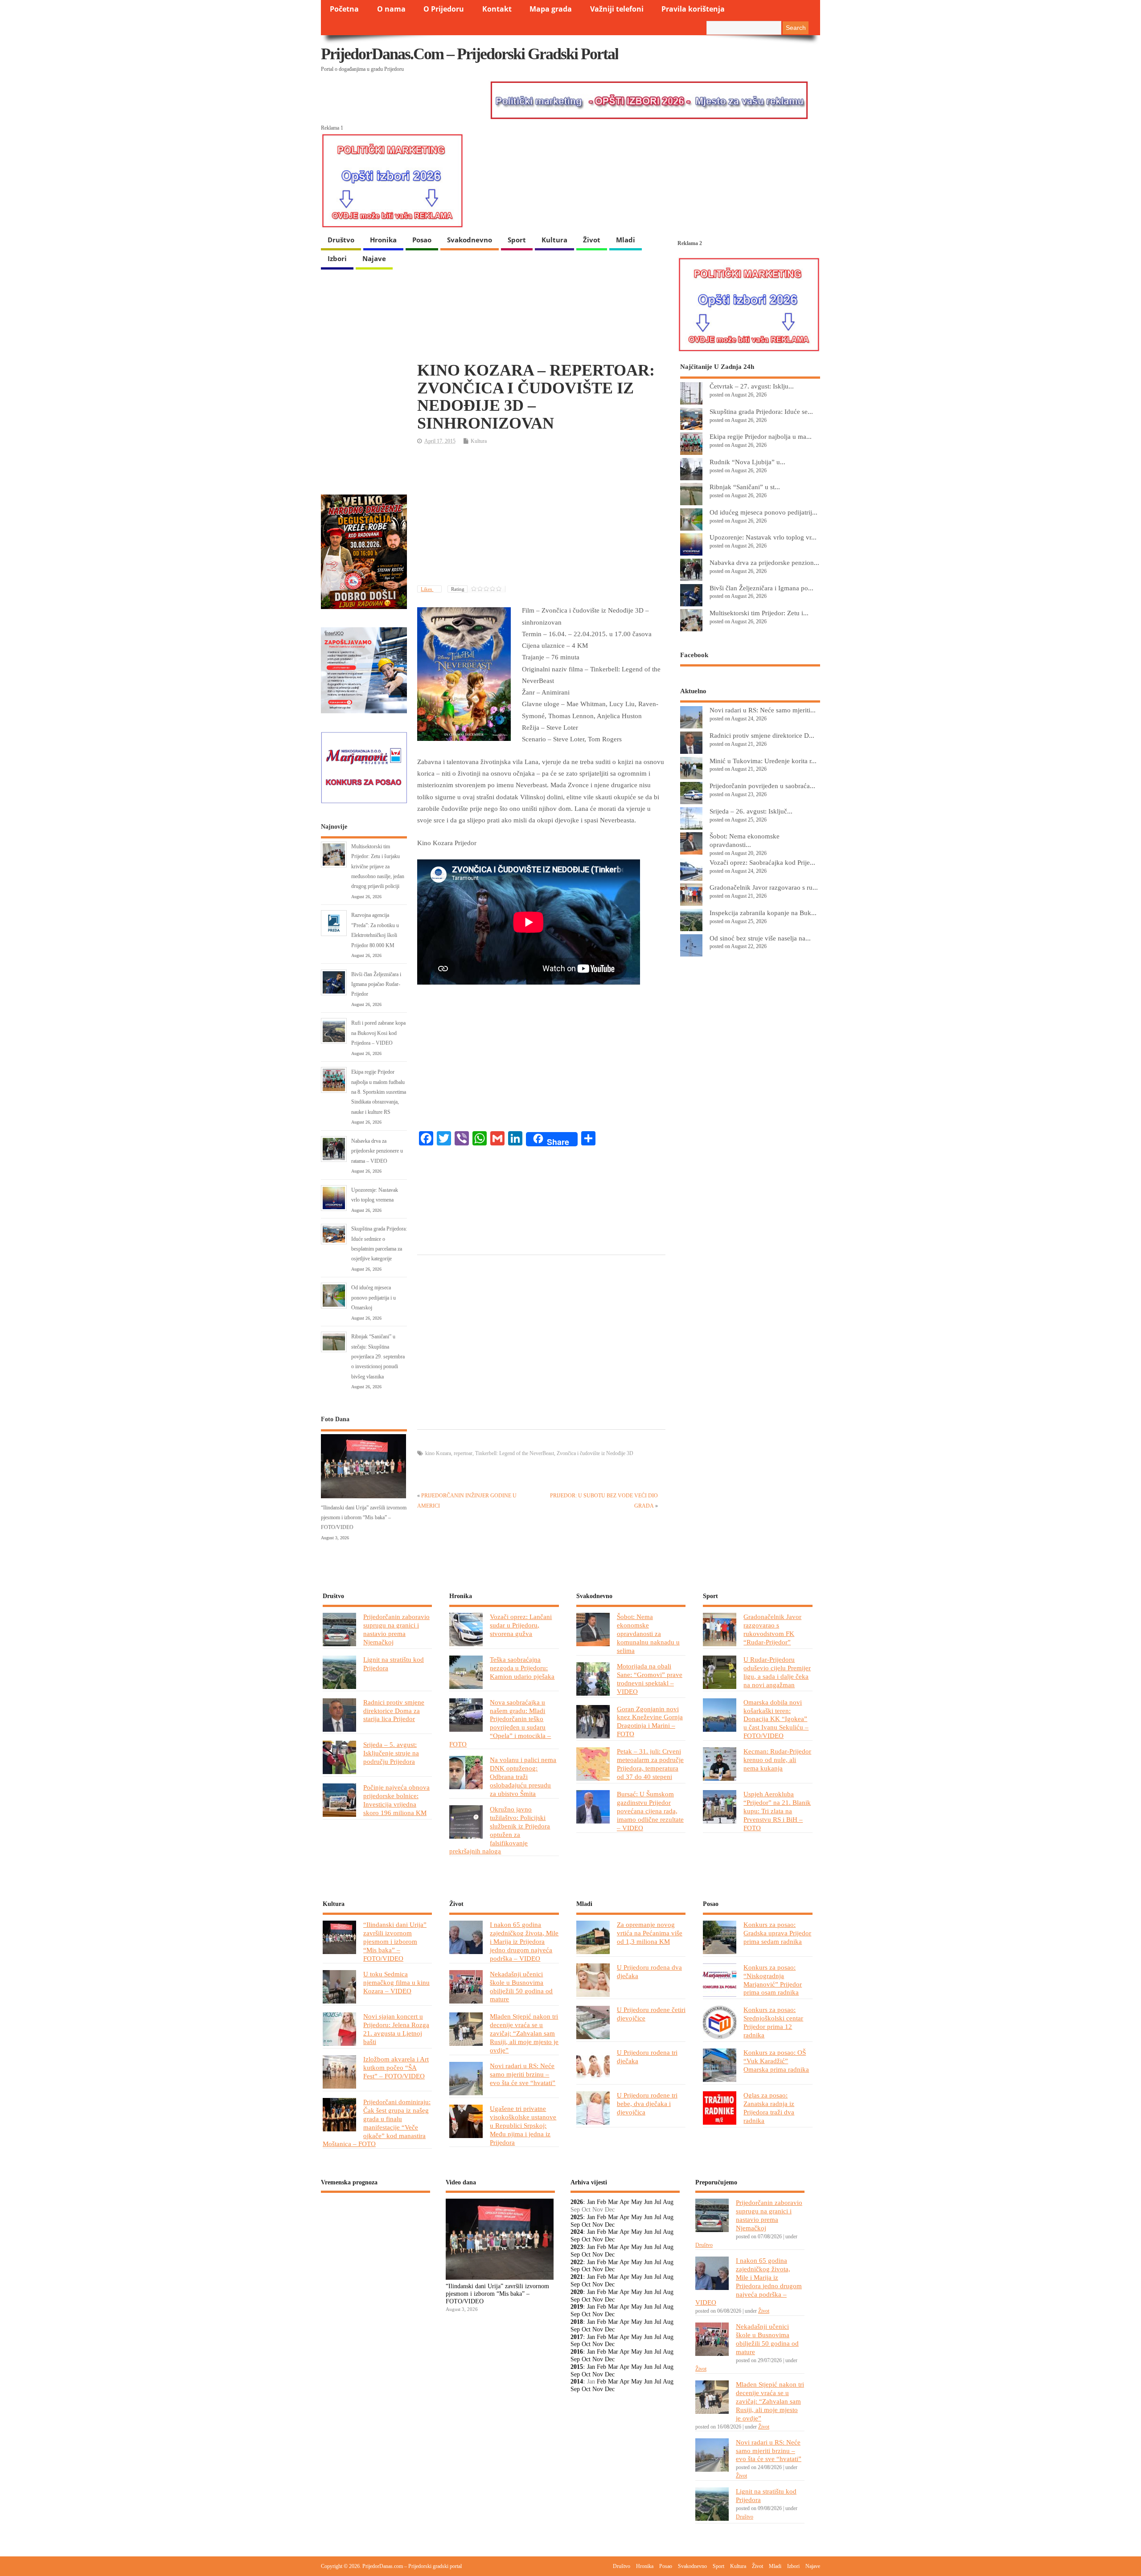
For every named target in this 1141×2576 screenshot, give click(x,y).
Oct (586, 2225)
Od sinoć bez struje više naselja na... (760, 938)
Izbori (337, 258)
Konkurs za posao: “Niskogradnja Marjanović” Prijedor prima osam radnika (773, 1980)
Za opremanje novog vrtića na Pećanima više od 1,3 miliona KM (650, 1933)
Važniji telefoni (617, 9)
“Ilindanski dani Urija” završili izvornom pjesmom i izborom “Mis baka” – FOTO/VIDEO (364, 1518)
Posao (422, 240)
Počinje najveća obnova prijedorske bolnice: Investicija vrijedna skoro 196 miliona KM (396, 1800)
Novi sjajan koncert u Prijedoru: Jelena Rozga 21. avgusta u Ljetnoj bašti (396, 2029)
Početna (344, 9)
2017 (577, 2337)
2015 (577, 2367)
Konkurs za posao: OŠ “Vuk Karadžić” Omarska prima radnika (776, 2061)
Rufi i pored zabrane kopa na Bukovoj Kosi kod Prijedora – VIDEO (378, 1033)
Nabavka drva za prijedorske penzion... (764, 562)
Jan (591, 2202)
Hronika (383, 240)
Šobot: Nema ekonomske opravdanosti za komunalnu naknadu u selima (648, 1634)
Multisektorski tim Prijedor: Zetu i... (759, 613)
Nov (598, 2225)
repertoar (463, 1453)
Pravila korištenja (693, 9)
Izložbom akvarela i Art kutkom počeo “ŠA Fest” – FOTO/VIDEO (396, 2067)
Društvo (341, 240)
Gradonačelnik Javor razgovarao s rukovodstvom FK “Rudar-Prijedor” (772, 1629)
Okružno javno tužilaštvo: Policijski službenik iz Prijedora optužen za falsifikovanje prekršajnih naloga (500, 1830)
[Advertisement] (541, 516)
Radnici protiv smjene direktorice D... (762, 735)
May (637, 2202)
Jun (648, 2202)
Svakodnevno (470, 240)
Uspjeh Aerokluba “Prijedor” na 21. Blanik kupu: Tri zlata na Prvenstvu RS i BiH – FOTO (777, 1811)
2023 (577, 2247)
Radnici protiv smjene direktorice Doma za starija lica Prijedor (394, 1711)
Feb (601, 2202)
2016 (577, 2352)
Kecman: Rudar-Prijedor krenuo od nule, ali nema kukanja (777, 1760)
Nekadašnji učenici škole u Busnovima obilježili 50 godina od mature (521, 1987)
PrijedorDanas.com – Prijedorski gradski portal (470, 54)
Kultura (554, 240)
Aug (668, 2202)
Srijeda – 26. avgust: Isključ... (751, 811)
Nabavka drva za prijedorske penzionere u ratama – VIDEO (377, 1151)
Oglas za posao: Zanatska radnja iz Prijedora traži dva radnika (769, 2108)
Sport (517, 240)
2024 (577, 2232)
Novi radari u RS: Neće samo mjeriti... (763, 710)
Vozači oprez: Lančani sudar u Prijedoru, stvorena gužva (521, 1625)
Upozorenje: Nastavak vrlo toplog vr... (763, 537)
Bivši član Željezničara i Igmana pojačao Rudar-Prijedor (376, 984)
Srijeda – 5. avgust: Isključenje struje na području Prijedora (391, 1753)
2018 (577, 2322)
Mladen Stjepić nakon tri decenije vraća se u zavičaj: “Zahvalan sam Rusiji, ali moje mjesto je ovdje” (524, 2033)
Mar (613, 2202)
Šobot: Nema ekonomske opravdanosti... (745, 840)
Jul (658, 2202)
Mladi (626, 240)
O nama (391, 9)
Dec (610, 2225)
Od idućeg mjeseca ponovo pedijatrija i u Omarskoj (373, 1298)
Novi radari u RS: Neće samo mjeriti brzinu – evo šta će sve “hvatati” (523, 2074)
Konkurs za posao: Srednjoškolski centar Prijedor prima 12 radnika (773, 2022)
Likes (427, 589)
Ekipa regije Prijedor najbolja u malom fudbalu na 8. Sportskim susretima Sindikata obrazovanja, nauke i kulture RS (379, 1092)
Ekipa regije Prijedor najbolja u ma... (761, 436)
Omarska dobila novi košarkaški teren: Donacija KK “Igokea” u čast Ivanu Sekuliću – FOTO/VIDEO (776, 1719)
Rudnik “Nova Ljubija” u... (747, 462)
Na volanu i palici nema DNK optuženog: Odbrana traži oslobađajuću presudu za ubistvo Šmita (523, 1777)
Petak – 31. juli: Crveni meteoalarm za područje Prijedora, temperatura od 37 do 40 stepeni (650, 1764)
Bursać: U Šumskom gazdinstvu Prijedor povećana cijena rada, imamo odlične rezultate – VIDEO (650, 1811)
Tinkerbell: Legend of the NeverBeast (515, 1453)
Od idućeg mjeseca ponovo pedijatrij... (763, 512)
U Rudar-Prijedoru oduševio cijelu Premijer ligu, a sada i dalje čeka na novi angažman (777, 1672)
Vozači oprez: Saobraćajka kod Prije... (762, 862)
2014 (577, 2382)
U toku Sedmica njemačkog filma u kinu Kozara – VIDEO (396, 1982)
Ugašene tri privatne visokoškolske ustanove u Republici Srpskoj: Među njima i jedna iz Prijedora (523, 2125)
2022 (577, 2262)
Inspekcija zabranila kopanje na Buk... (763, 913)
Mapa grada (551, 9)
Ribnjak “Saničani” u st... (745, 487)
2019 (577, 2307)
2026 (577, 2202)
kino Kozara (438, 1453)
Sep (575, 2225)
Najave (374, 258)
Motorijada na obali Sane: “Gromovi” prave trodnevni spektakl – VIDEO (650, 1679)
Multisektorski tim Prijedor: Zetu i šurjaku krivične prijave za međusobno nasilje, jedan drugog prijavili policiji (378, 867)
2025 (577, 2217)
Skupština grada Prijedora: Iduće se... (761, 411)
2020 (577, 2292)
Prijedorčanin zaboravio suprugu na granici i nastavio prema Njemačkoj (396, 1629)
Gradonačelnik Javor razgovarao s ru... (764, 887)
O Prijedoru (444, 9)
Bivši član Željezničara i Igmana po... (761, 588)
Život (592, 240)
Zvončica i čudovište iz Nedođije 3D (595, 1453)
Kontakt (497, 9)
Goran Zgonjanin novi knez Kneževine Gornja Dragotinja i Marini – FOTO (650, 1721)
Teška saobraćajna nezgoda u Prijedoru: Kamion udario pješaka (522, 1668)
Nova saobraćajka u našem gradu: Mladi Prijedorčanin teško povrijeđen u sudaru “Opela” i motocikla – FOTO (500, 1723)
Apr (624, 2202)
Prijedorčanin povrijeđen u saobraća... (762, 786)
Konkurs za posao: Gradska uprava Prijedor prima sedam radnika (777, 1933)
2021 (577, 2277)
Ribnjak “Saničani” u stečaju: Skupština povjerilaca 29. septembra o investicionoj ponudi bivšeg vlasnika (378, 1357)
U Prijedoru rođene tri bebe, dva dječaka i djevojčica (647, 2104)
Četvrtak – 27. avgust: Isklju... (752, 386)
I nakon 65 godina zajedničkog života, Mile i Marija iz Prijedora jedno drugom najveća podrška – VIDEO (524, 1941)
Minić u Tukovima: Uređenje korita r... (763, 761)
